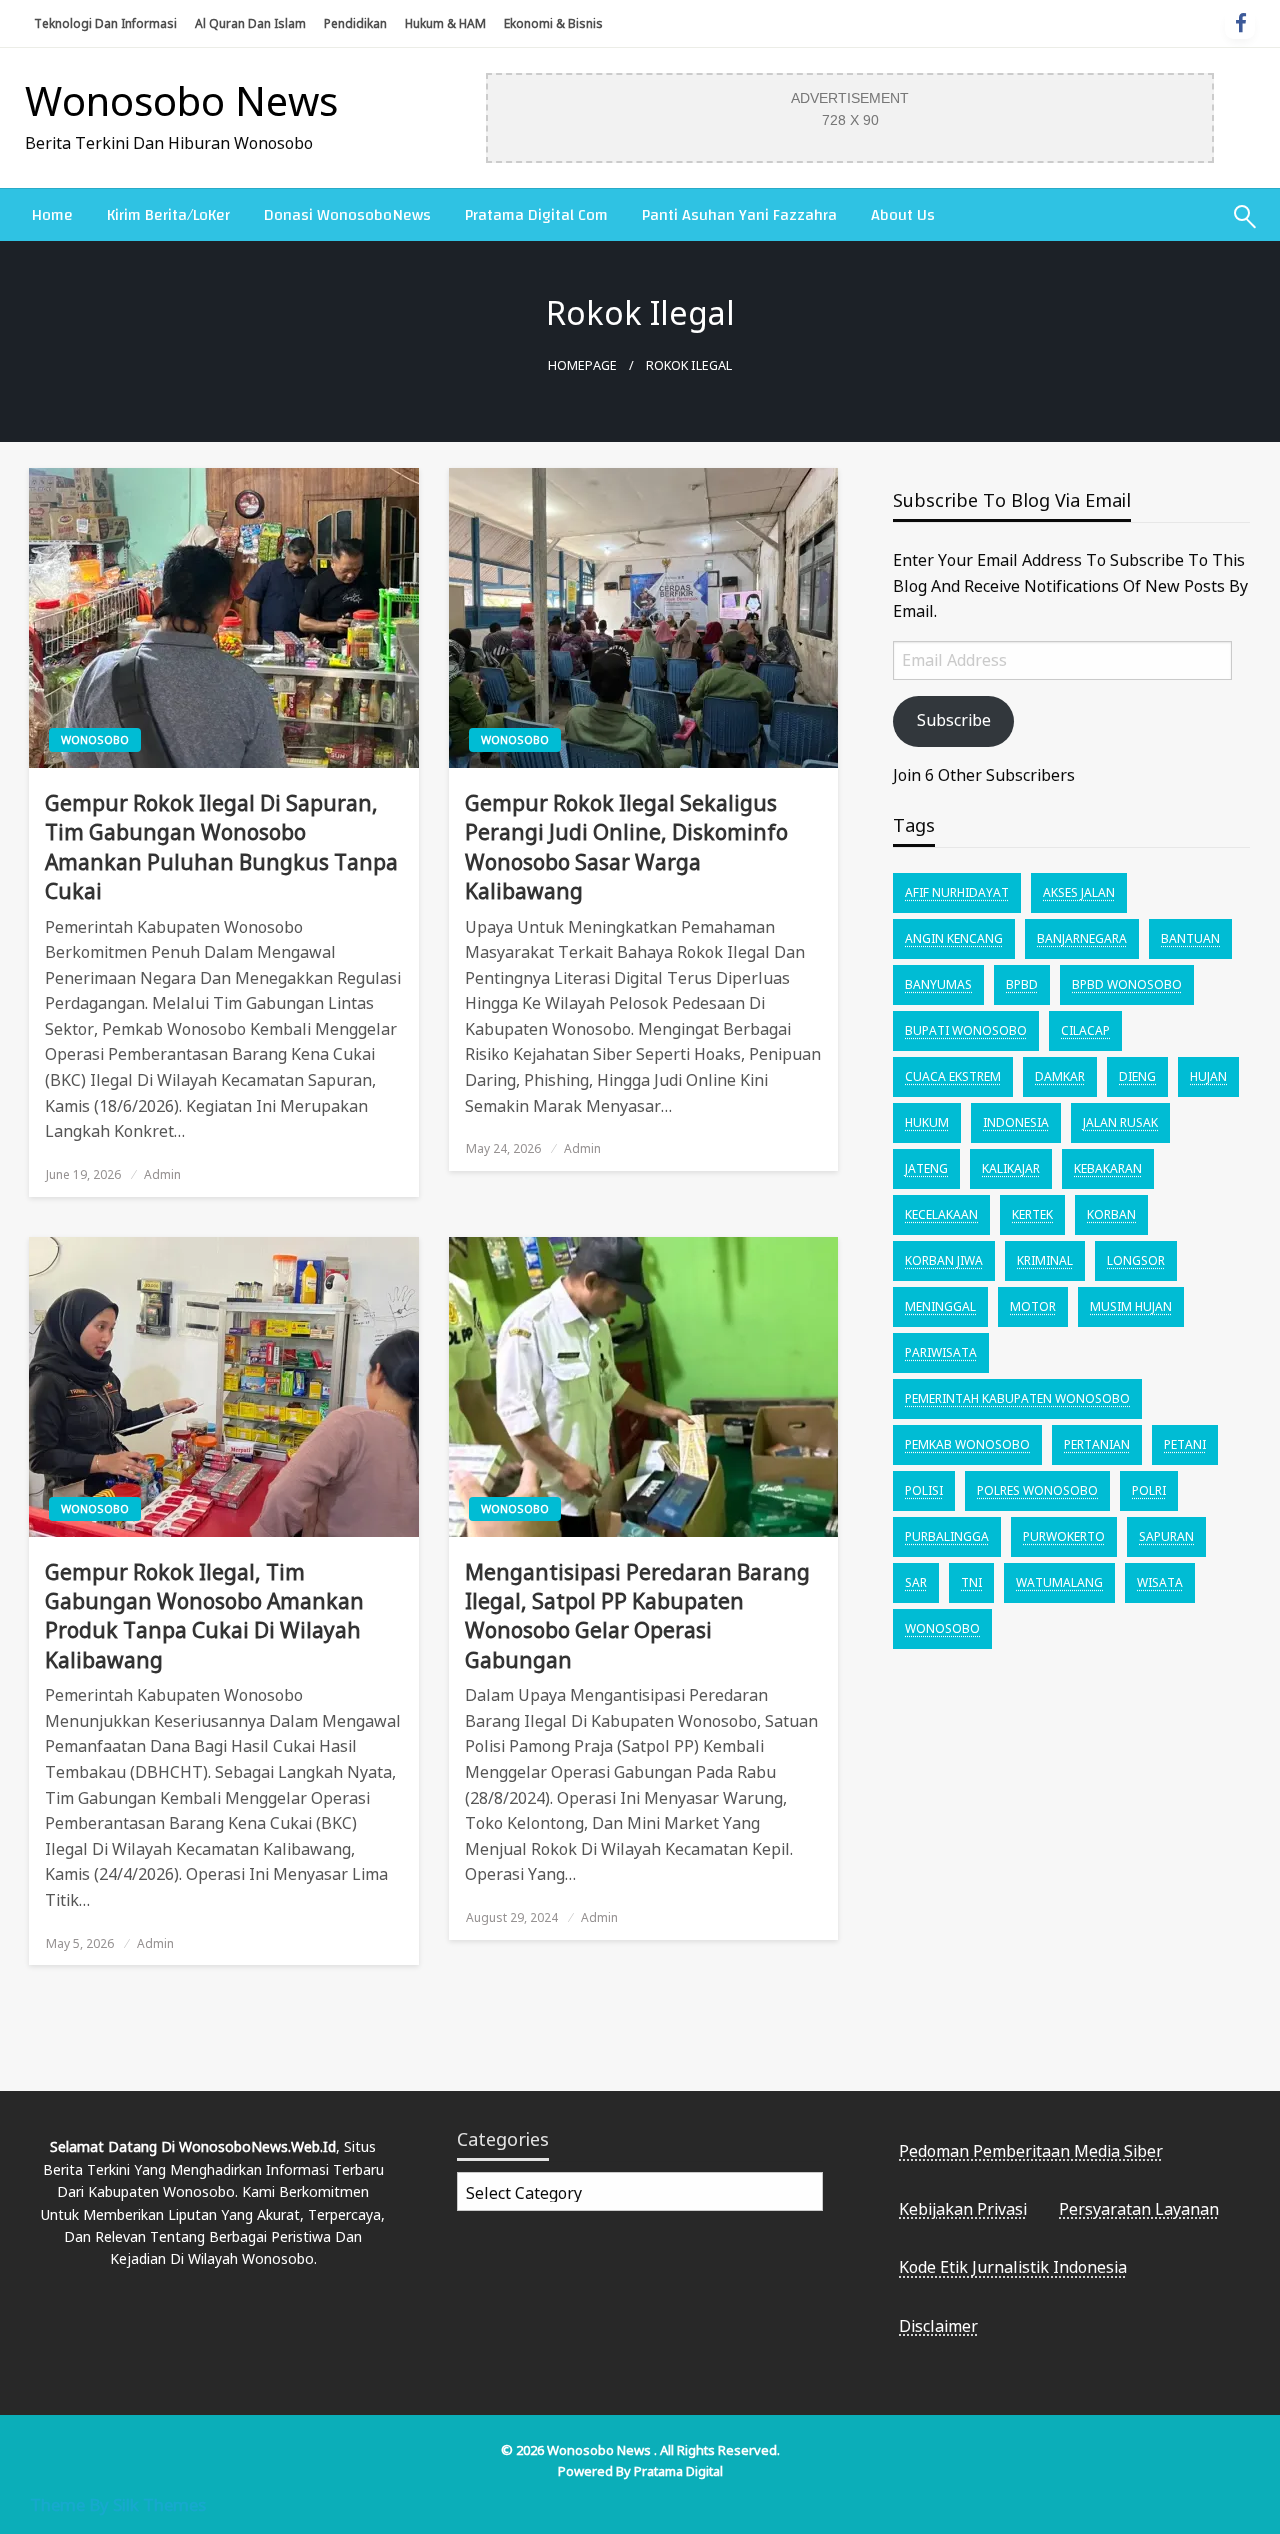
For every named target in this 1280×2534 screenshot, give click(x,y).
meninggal (940, 1306)
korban (1111, 1214)
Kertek (1032, 1214)
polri (1149, 1490)
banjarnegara (1082, 938)
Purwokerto (1064, 1536)
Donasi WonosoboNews (347, 215)
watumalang (1059, 1582)
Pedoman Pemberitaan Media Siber (1031, 2151)
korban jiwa (944, 1260)
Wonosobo (95, 739)
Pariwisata (941, 1352)
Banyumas (938, 984)
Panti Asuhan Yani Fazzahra (739, 215)
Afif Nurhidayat (957, 892)
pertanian (1097, 1444)
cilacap (1085, 1030)
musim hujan (1131, 1306)
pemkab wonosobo (967, 1444)
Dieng (1137, 1076)
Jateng (926, 1168)
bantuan (1190, 938)
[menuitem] (52, 215)
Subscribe (954, 720)
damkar (1060, 1076)
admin (162, 1174)
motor (1033, 1306)
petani (1185, 1444)
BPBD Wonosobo (1127, 984)
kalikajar (1011, 1168)
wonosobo (942, 1628)
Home (52, 215)
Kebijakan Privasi (963, 2209)
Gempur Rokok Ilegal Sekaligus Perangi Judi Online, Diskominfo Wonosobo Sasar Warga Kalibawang (626, 847)
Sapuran (1166, 1536)
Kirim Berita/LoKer (168, 215)
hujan (1208, 1076)
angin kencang (954, 938)
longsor (1136, 1260)
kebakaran (1108, 1168)
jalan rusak (1120, 1122)
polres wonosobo (1037, 1490)
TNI (971, 1582)
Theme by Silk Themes (118, 2504)
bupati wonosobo (966, 1030)
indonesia (1016, 1122)
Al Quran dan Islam (250, 23)
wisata (1160, 1582)
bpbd (1022, 984)
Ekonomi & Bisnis (553, 23)
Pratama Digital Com (536, 215)
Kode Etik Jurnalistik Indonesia (1013, 2267)
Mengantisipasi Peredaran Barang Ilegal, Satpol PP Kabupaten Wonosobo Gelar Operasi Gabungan (637, 1616)
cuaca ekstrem (953, 1076)
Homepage (582, 365)
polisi (924, 1490)
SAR (916, 1582)
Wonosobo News (181, 100)
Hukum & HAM (445, 23)
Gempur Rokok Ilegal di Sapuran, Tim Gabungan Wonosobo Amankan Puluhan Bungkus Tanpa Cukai (221, 847)
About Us (903, 215)
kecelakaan (941, 1214)
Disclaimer (938, 2326)
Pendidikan (355, 23)
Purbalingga (947, 1536)
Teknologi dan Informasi (105, 23)
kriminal (1045, 1260)
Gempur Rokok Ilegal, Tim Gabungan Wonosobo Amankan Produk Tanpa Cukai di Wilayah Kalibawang (204, 1616)
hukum (927, 1122)
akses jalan (1079, 892)
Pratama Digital (678, 2471)
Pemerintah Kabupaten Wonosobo (1017, 1398)
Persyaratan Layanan (1139, 2209)
